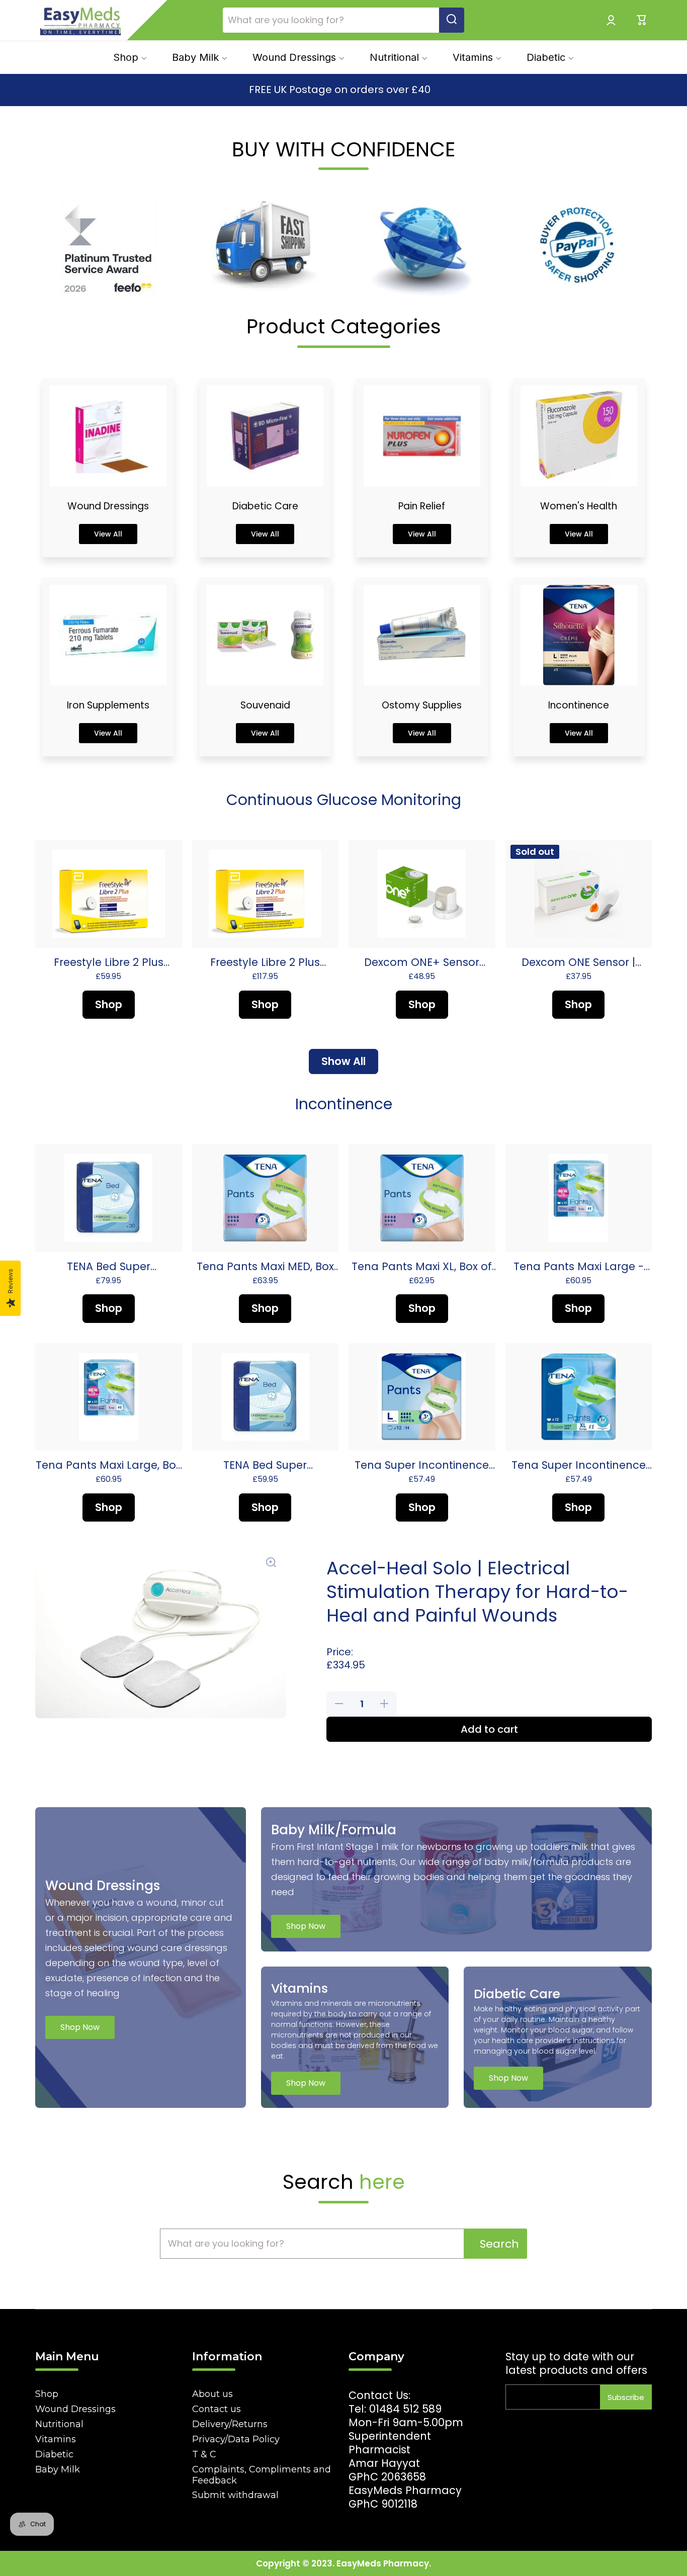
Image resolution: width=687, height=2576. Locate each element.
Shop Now (80, 2027)
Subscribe (626, 2397)
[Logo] (80, 20)
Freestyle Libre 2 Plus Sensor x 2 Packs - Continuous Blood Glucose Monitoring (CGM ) (265, 962)
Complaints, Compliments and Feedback (262, 2475)
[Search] (452, 20)
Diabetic (54, 2454)
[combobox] (343, 20)
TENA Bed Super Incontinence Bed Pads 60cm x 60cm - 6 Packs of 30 (108, 1266)
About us (212, 2394)
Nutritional (59, 2424)
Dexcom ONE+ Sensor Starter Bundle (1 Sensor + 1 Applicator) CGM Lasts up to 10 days (422, 962)
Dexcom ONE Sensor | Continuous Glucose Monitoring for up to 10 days (578, 962)
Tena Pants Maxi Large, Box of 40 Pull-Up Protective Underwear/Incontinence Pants (108, 1465)
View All (108, 534)
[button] (642, 20)
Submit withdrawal (235, 2495)
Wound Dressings (75, 2409)
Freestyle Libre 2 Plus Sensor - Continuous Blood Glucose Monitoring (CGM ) (108, 962)
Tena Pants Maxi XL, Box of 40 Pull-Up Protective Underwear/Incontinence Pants (422, 1266)
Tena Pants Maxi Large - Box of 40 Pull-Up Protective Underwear (579, 1266)
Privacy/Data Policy (236, 2439)
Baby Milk (58, 2469)
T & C (204, 2454)
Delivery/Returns (230, 2424)
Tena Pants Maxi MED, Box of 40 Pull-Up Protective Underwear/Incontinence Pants (265, 1266)
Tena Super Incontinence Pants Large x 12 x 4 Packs (422, 1465)
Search (499, 2244)
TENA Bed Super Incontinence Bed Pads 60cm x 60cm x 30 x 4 (265, 1465)
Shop (47, 2394)
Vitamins (56, 2439)
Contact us (217, 2409)
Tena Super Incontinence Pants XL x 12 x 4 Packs (579, 1465)
